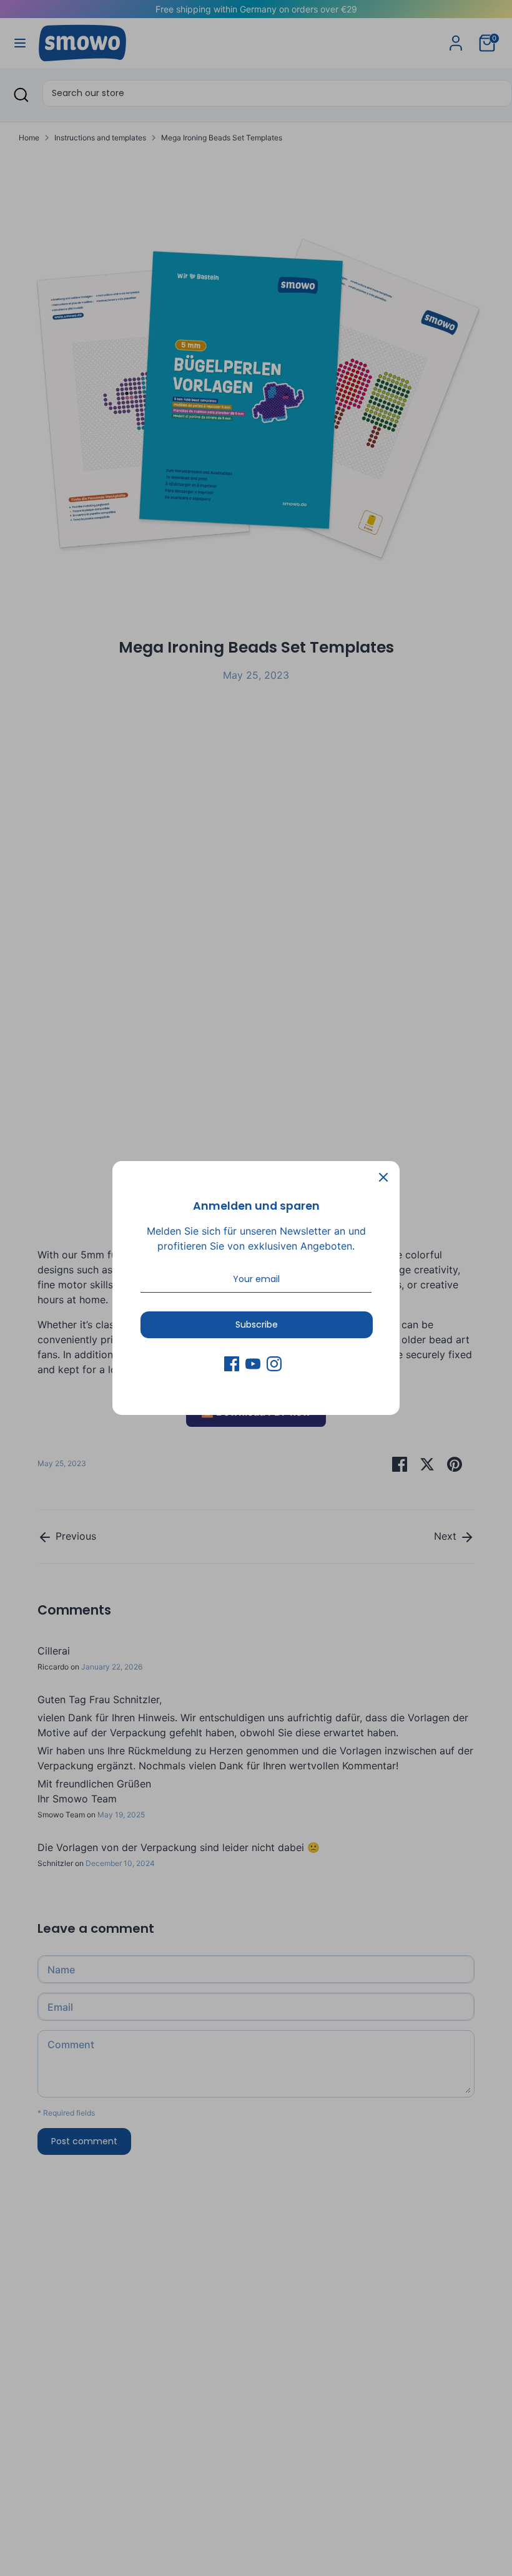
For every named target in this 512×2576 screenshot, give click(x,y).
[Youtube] (253, 1364)
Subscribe (257, 1324)
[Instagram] (274, 1364)
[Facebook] (232, 1364)
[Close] (383, 1177)
